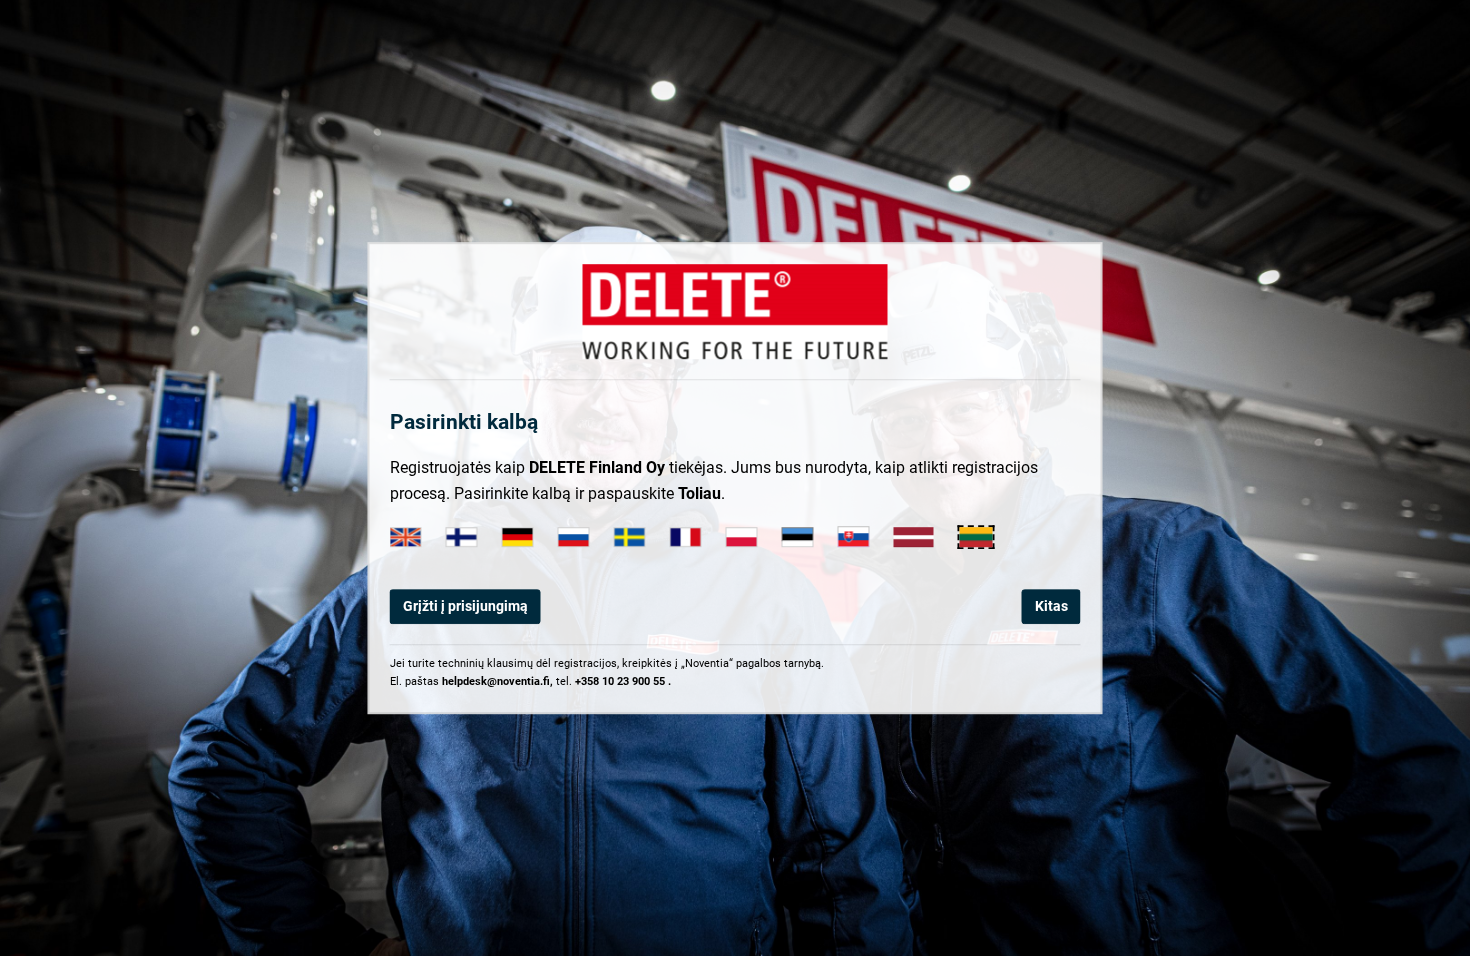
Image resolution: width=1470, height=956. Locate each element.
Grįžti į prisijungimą (465, 606)
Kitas (1051, 606)
